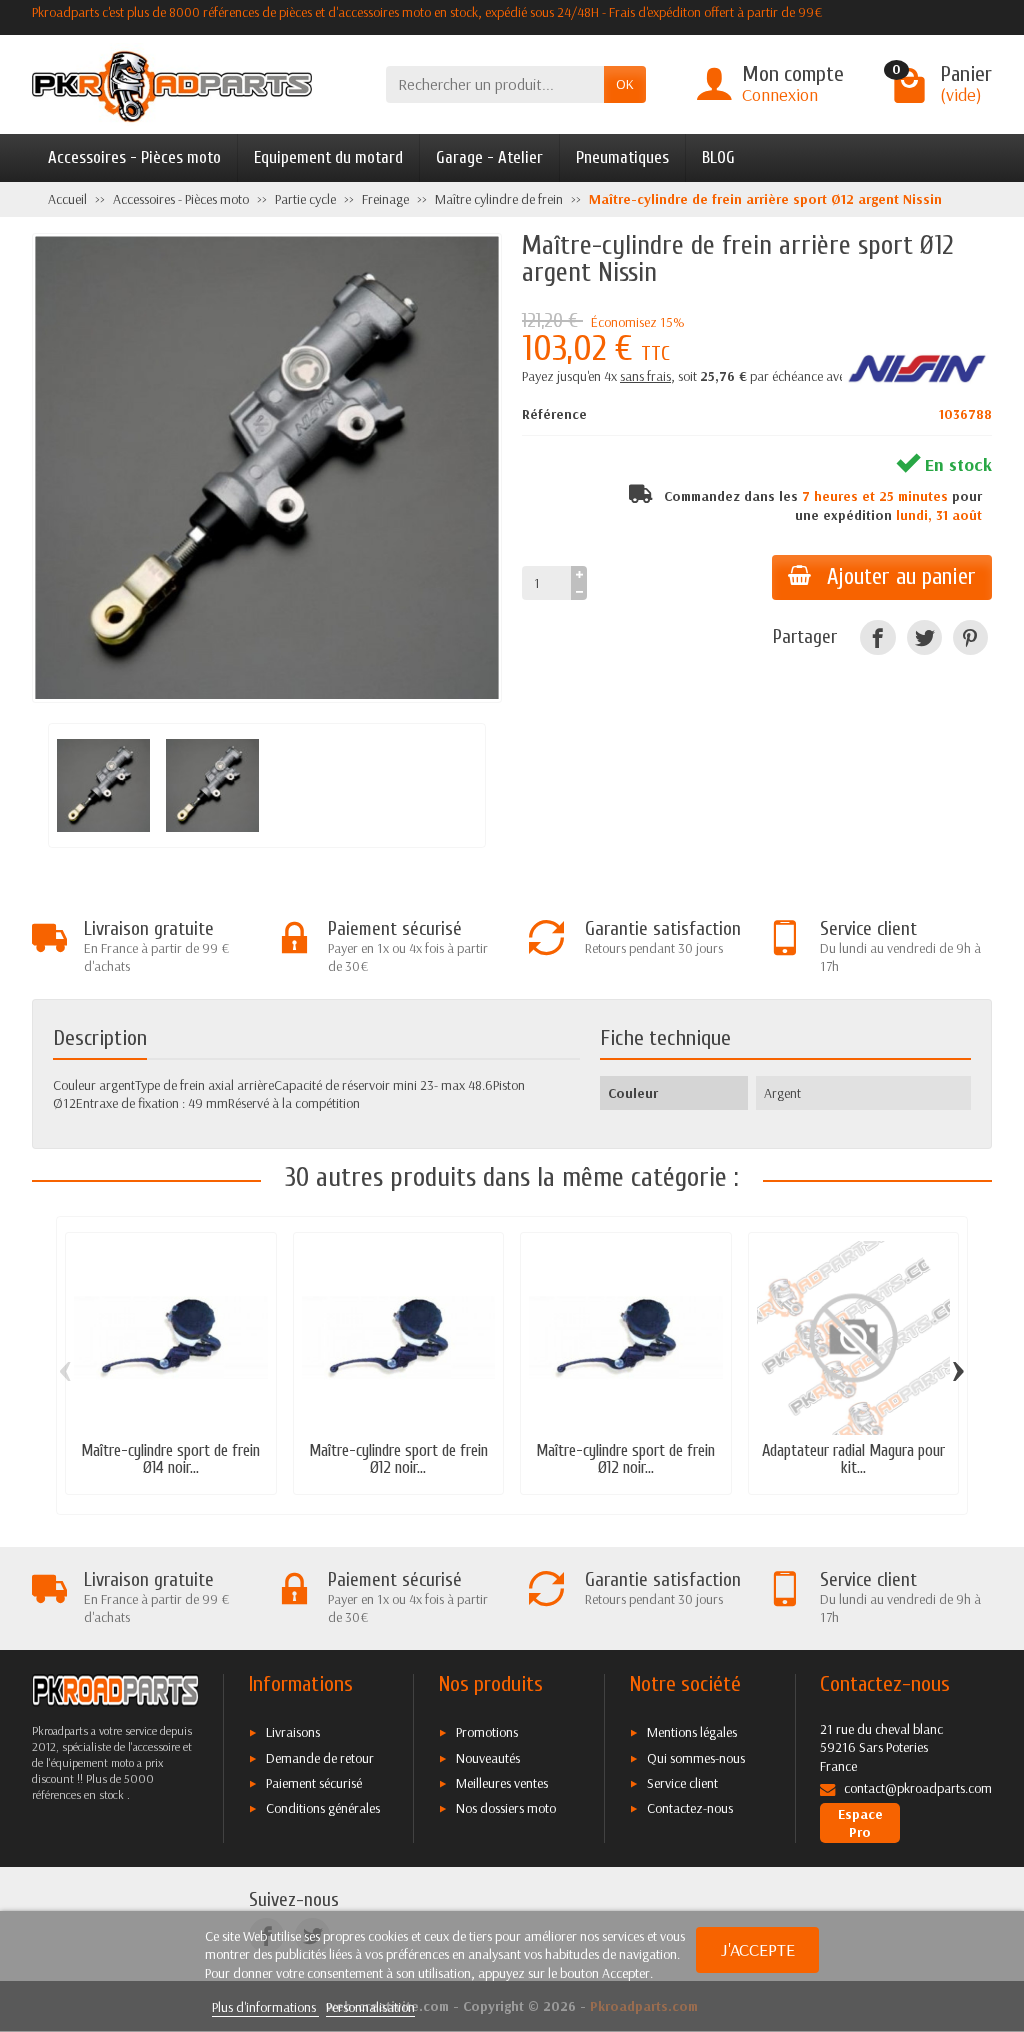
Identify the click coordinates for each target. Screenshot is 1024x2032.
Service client (682, 1783)
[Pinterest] (970, 637)
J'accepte (758, 1949)
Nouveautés (488, 1758)
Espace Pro (860, 1823)
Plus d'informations (265, 2007)
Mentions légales (692, 1732)
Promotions (487, 1732)
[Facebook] (877, 637)
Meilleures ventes (502, 1783)
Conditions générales (323, 1808)
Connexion (780, 94)
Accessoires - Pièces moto (134, 157)
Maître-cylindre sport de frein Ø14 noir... (170, 1459)
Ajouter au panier (901, 577)
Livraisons (293, 1732)
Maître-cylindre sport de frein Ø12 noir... (398, 1459)
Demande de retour (320, 1758)
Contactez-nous (690, 1808)
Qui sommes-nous (696, 1758)
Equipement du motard (328, 157)
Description (100, 1038)
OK (625, 84)
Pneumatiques (622, 157)
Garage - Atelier (489, 157)
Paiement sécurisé (314, 1783)
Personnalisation (370, 2007)
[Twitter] (924, 637)
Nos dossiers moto (506, 1808)
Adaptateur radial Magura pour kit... (853, 1459)
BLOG (718, 157)
